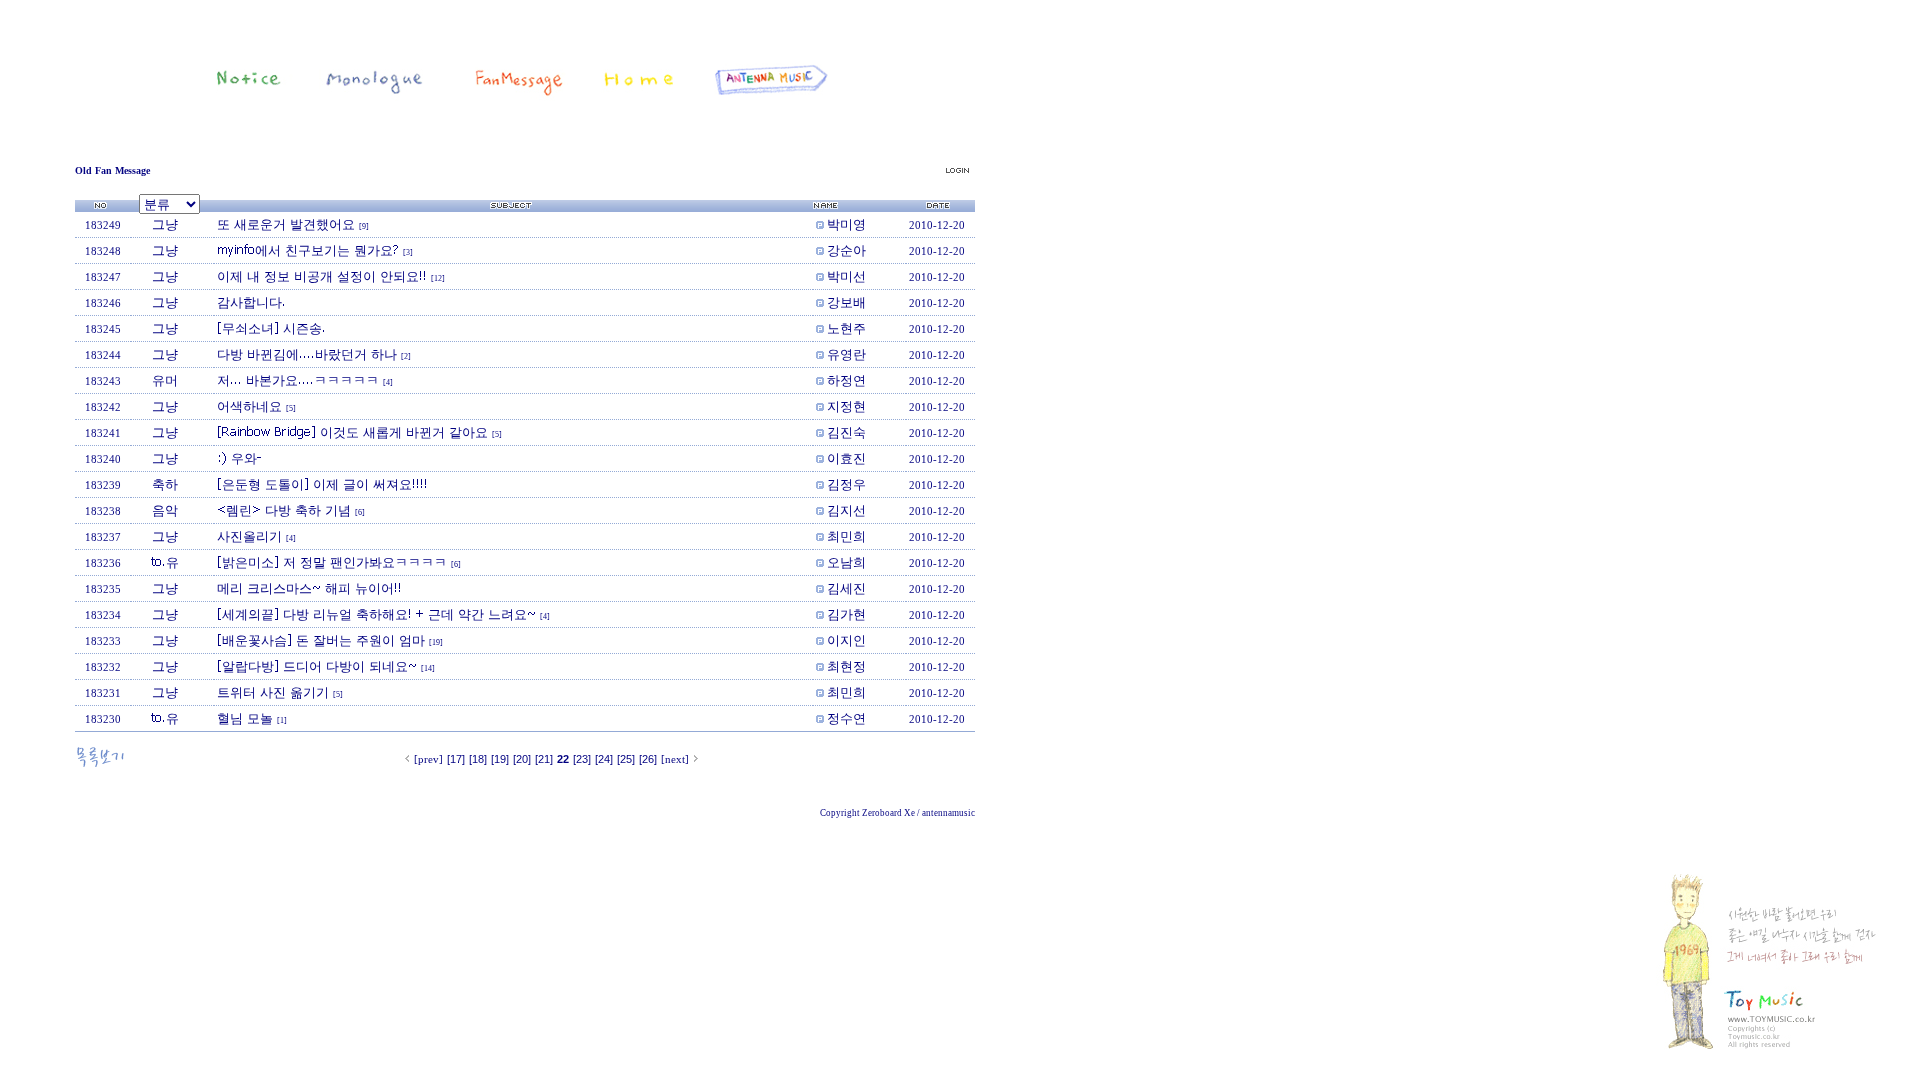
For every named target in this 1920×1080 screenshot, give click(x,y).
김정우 (846, 484)
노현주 (846, 328)
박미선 (846, 276)
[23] (582, 759)
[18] (478, 759)
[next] (675, 759)
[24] (604, 759)
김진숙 (846, 432)
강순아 (846, 250)
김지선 (846, 510)
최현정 (846, 666)
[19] (500, 759)
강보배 (846, 302)
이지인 (846, 640)
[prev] (428, 759)
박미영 (846, 224)
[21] (544, 759)
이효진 (846, 458)
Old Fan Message (112, 170)
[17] (456, 759)
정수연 (846, 718)
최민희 (846, 536)
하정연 (846, 380)
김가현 (846, 614)
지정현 (846, 406)
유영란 (846, 354)
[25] (626, 759)
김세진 (846, 588)
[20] (522, 759)
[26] (648, 759)
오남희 (846, 562)
